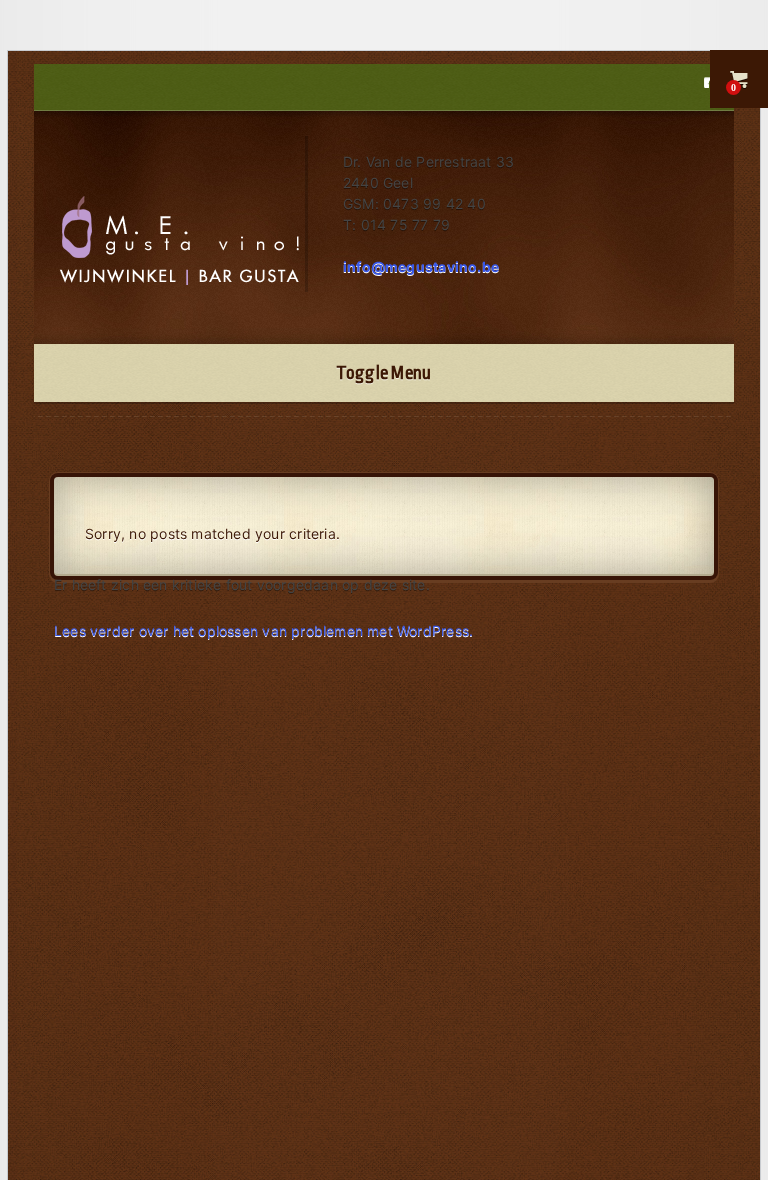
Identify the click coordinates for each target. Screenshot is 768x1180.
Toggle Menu (383, 373)
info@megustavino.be (421, 266)
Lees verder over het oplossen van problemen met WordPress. (263, 630)
